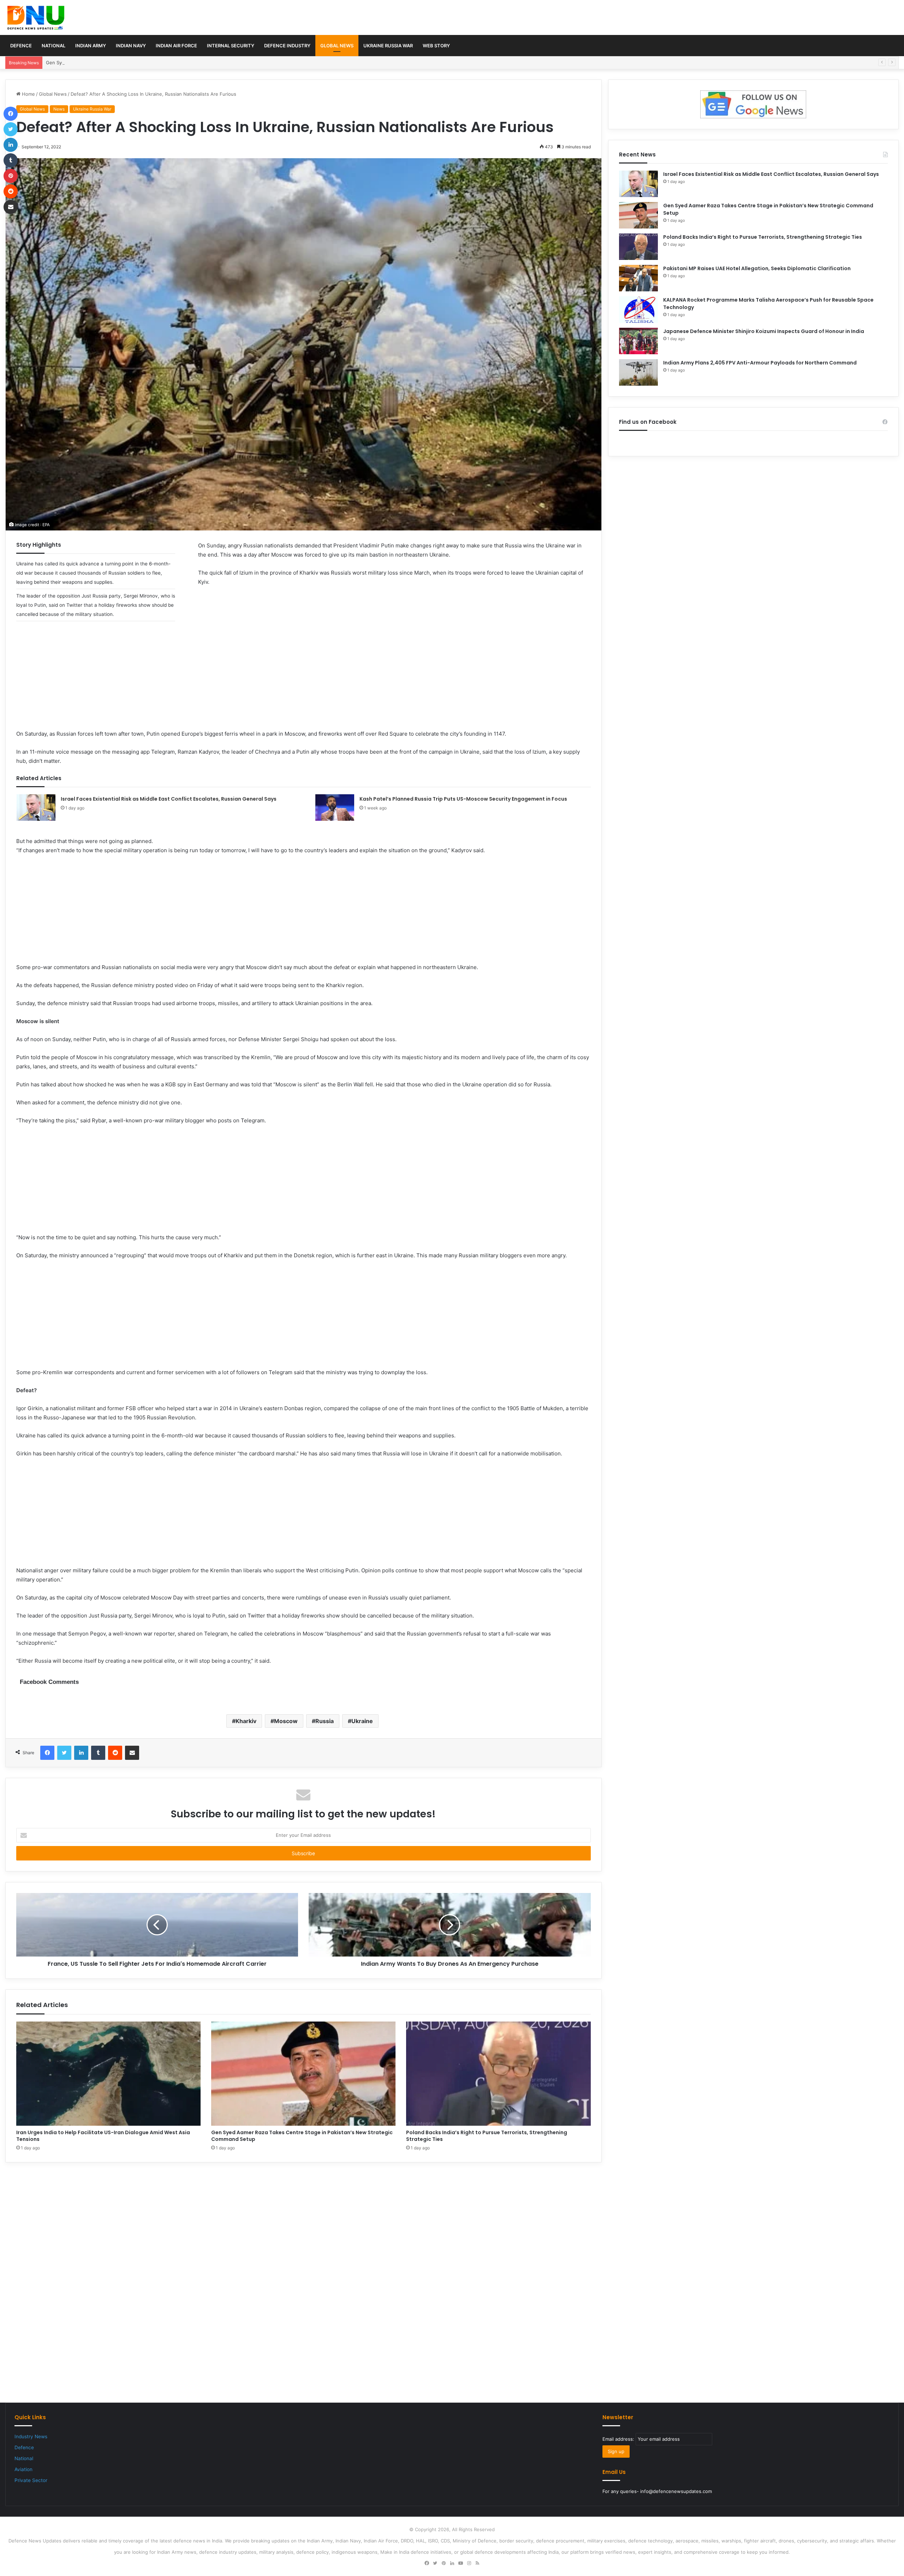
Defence (21, 46)
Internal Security (231, 46)
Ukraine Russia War (388, 46)
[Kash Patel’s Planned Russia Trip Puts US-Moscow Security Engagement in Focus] (335, 808)
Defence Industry (287, 46)
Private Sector (31, 2480)
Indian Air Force (176, 46)
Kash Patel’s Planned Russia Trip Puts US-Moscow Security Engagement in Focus (463, 799)
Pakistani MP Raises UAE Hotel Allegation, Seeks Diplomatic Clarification (757, 268)
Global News (337, 46)
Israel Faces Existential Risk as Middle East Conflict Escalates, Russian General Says (169, 799)
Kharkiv (246, 1721)
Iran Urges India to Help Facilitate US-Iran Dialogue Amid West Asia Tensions (103, 2136)
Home (28, 94)
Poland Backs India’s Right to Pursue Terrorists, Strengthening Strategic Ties (487, 2136)
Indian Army (91, 46)
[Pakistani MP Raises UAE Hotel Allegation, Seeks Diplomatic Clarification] (638, 278)
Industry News (31, 2436)
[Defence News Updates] (36, 18)
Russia (325, 1721)
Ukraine (362, 1721)
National (53, 46)
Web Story (436, 46)
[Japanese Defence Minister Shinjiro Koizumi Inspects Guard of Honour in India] (638, 341)
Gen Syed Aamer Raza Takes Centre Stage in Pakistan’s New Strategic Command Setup (142, 63)
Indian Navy (131, 46)
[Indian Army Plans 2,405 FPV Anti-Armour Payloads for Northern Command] (638, 372)
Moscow (286, 1721)
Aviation (23, 2469)
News (59, 109)
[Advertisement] (303, 680)
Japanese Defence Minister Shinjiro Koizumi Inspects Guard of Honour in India (764, 331)
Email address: (619, 2439)
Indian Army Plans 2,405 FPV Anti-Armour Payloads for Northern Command (760, 363)
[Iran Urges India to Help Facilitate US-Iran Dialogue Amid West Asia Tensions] (108, 2074)
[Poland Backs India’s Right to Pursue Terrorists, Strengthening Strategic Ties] (498, 2074)
